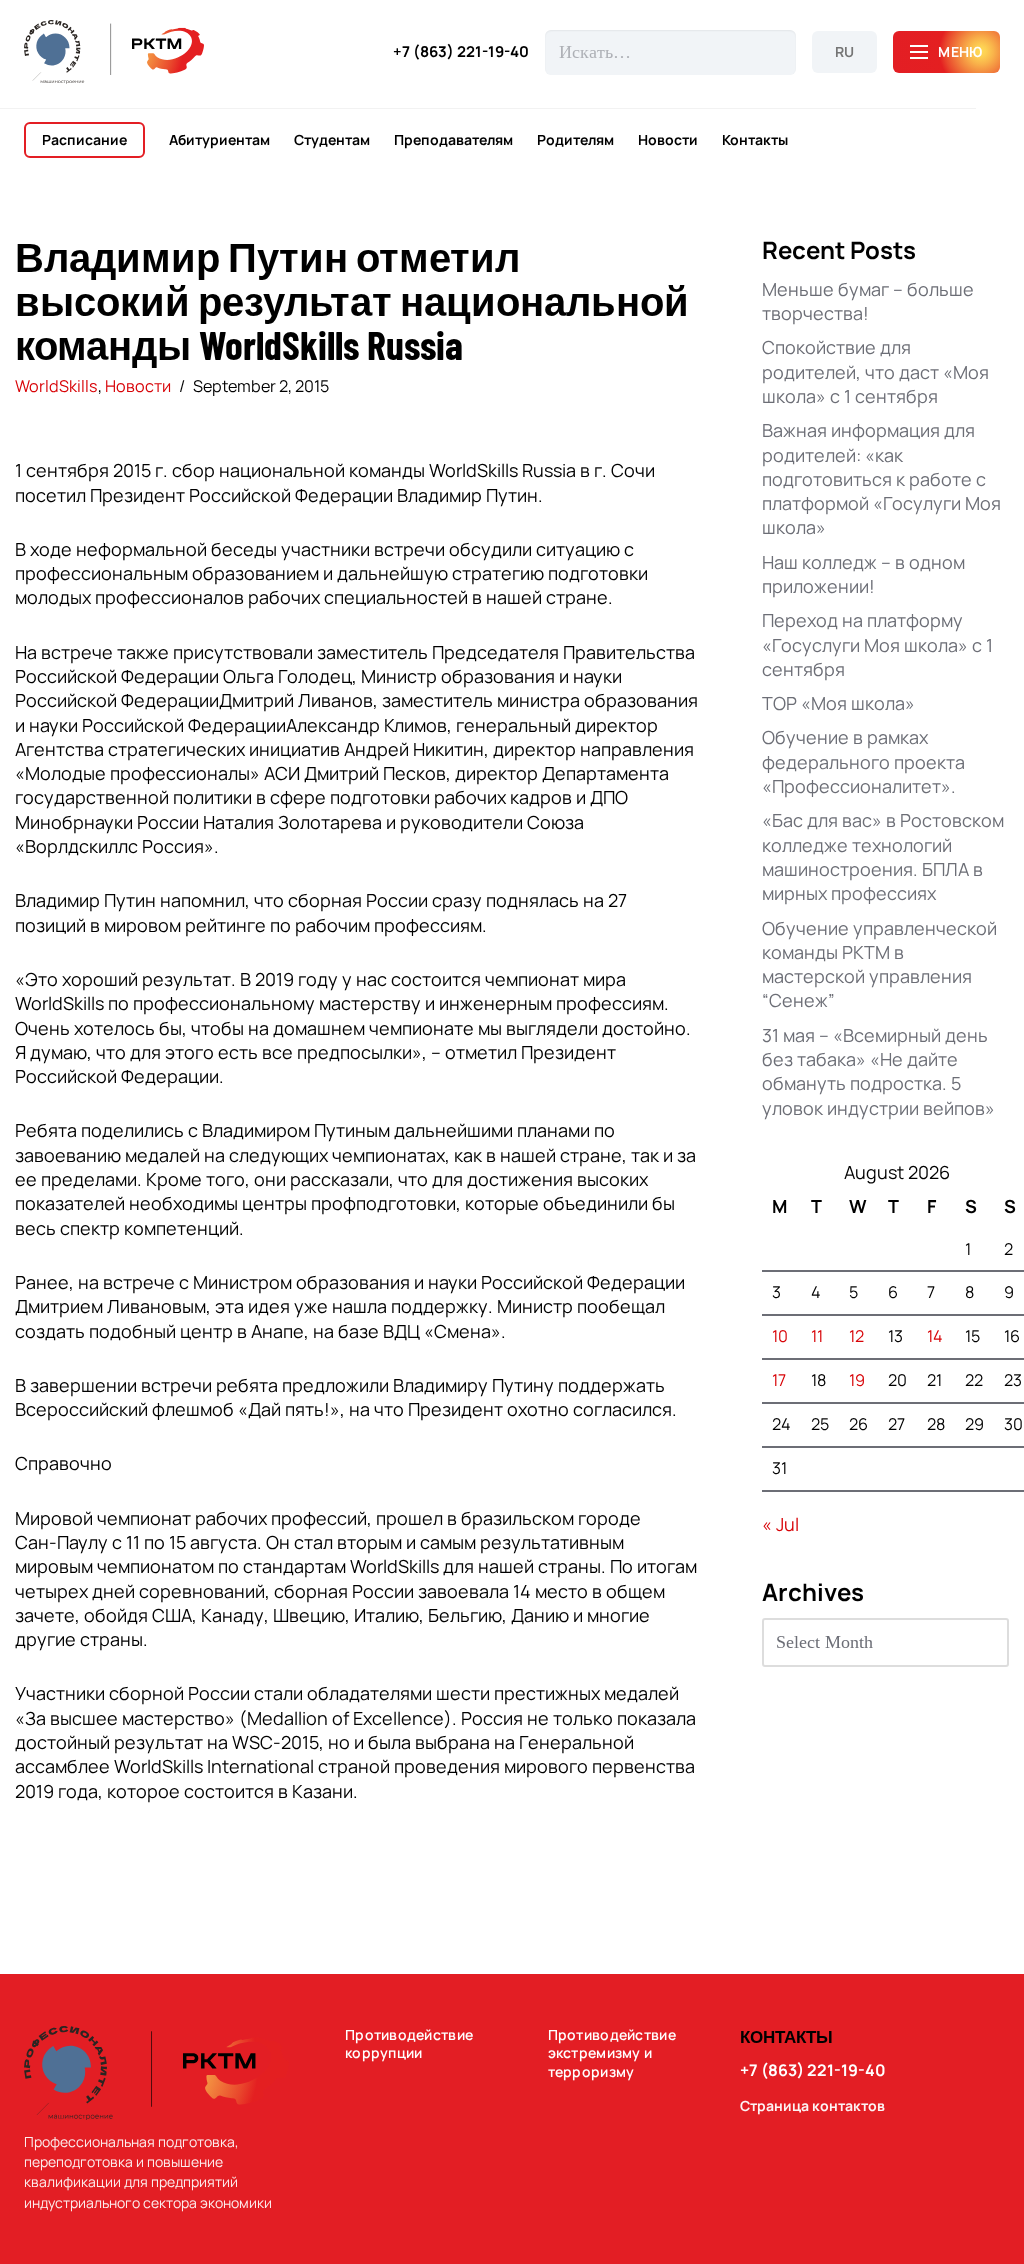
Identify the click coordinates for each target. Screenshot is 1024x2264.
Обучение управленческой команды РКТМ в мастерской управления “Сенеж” (879, 964)
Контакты (755, 140)
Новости (668, 140)
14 (935, 1336)
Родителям (575, 140)
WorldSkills (56, 386)
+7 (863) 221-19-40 (461, 52)
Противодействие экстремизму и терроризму (612, 2054)
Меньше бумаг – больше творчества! (868, 301)
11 (817, 1336)
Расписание (84, 139)
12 (856, 1336)
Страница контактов (812, 2106)
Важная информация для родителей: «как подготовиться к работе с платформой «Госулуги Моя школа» (881, 478)
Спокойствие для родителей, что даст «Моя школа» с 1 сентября (875, 371)
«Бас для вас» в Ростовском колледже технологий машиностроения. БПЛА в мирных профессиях (883, 856)
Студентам (332, 140)
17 (779, 1380)
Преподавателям (453, 140)
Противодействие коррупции (409, 2044)
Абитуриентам (219, 140)
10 (780, 1336)
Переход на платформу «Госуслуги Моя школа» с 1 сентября (877, 644)
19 (857, 1380)
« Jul (780, 1524)
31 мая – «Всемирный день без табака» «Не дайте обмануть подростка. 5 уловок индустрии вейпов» (878, 1071)
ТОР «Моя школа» (838, 703)
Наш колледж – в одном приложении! (863, 574)
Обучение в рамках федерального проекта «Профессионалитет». (863, 761)
